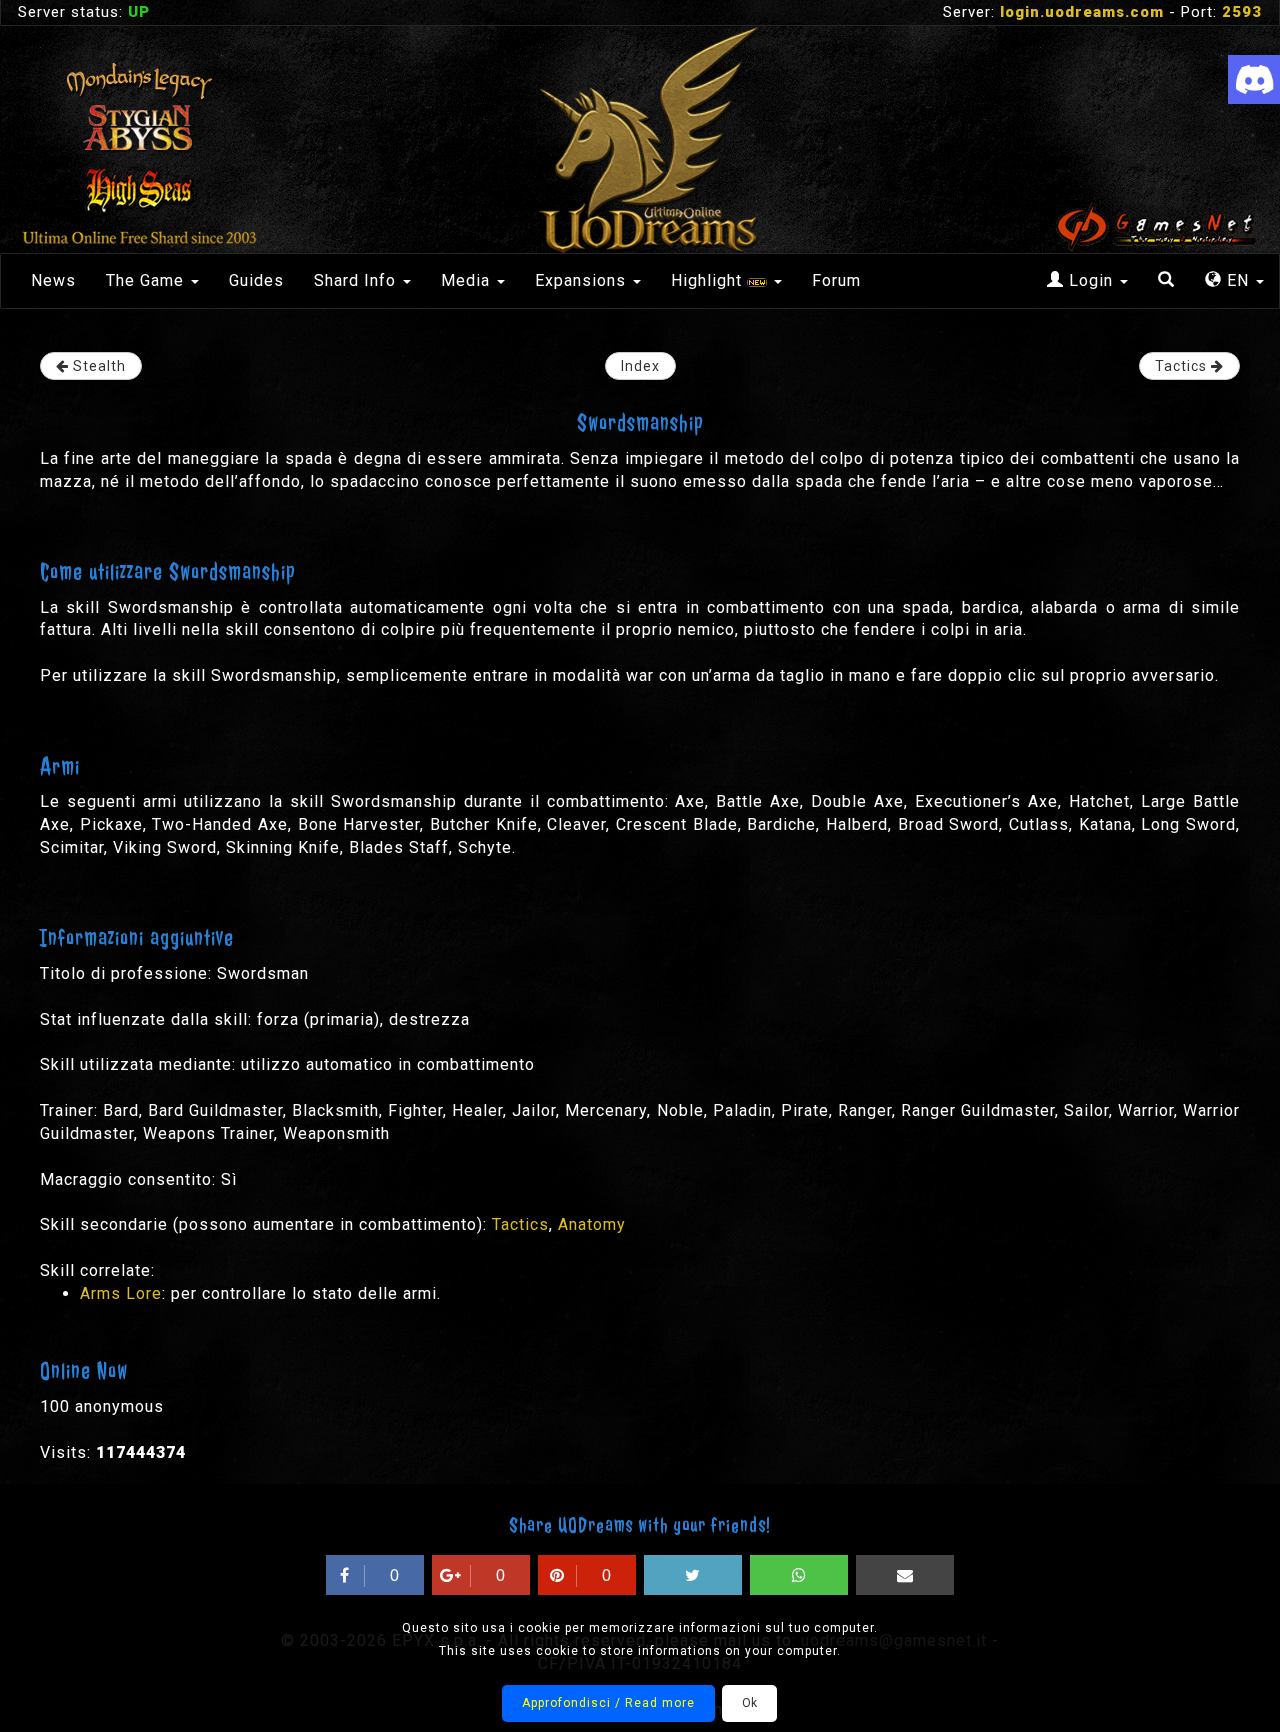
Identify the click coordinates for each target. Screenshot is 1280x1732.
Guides (256, 280)
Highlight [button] (709, 280)
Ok (749, 1703)
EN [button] (1238, 280)
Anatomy (592, 1224)
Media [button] (468, 280)
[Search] (1166, 281)
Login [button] (1091, 280)
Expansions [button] (583, 280)
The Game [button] (147, 280)
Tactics (520, 1224)
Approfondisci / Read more (608, 1703)
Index (640, 366)
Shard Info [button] (357, 280)
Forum (836, 280)
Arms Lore (121, 1293)
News (53, 280)
